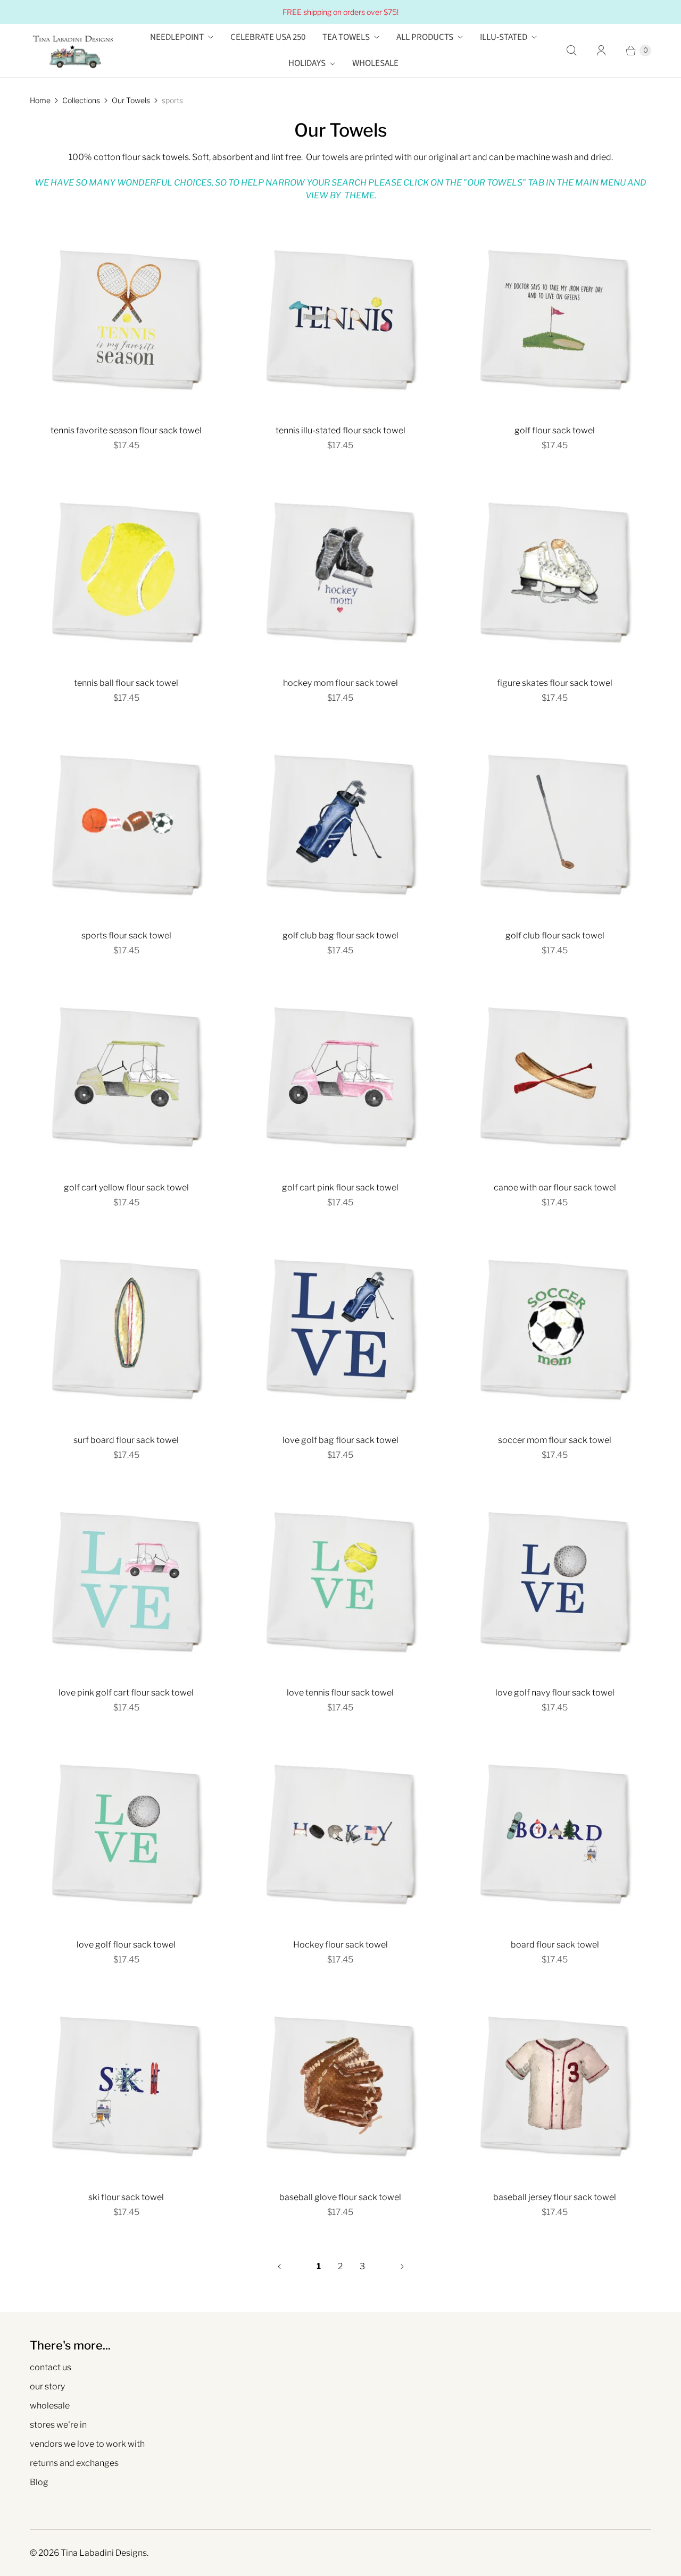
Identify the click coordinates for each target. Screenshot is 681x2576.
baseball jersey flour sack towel (555, 2197)
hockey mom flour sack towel (340, 683)
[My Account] (601, 51)
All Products (425, 37)
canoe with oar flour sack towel (555, 1188)
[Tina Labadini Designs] (72, 51)
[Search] (571, 51)
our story (47, 2386)
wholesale (50, 2406)
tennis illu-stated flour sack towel (340, 430)
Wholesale (375, 63)
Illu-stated (504, 37)
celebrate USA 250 (268, 37)
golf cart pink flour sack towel (340, 1188)
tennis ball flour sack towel (126, 683)
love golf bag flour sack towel (340, 1440)
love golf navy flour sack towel (555, 1693)
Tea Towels (346, 37)
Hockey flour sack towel (340, 1945)
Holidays (307, 63)
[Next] (402, 2267)
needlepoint (177, 37)
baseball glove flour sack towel (340, 2197)
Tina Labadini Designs (104, 2553)
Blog (39, 2482)
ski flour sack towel (126, 2197)
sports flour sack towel (126, 935)
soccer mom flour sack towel (555, 1440)
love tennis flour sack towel (340, 1693)
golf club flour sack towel (555, 935)
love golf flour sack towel (126, 1945)
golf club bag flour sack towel (340, 935)
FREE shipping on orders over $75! (340, 12)
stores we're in (58, 2425)
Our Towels (131, 100)
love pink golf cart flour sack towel (126, 1693)
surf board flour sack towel (126, 1440)
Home (40, 100)
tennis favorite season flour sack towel (126, 430)
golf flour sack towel (555, 430)
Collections (81, 100)
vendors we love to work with (87, 2444)
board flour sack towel (555, 1945)
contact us (51, 2367)
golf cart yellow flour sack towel (126, 1188)
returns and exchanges (74, 2463)
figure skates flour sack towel (555, 683)
